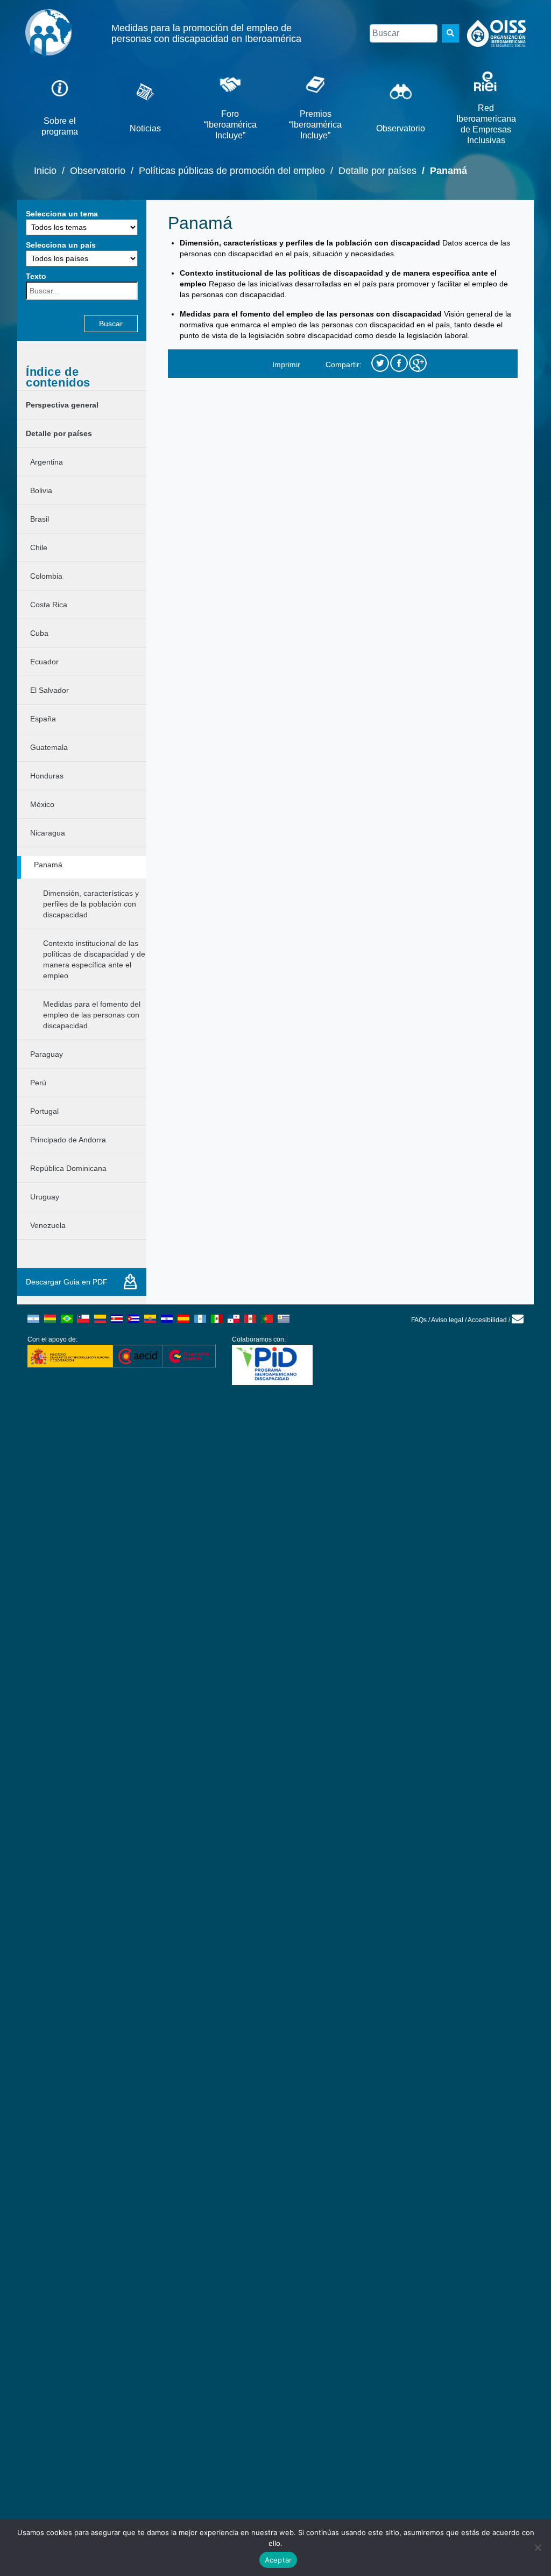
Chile (39, 548)
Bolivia (41, 490)
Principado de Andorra (68, 1140)
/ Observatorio (91, 171)
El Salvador (50, 690)
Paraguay (47, 1054)
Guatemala (49, 747)
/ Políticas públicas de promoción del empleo (225, 171)
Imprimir (286, 363)
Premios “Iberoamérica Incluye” (315, 125)
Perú (38, 1083)
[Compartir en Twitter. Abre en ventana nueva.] (380, 364)
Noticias (145, 128)
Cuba (39, 633)
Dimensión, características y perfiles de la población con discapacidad (91, 904)
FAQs (419, 1320)
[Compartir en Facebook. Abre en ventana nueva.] (399, 364)
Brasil (40, 519)
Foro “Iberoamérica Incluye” (230, 125)
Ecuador (44, 662)
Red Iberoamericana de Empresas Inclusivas (486, 124)
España (43, 719)
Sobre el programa (60, 126)
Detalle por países (59, 433)
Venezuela (48, 1225)
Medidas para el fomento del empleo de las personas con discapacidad (92, 1015)
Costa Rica (49, 605)
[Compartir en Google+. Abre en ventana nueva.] (418, 364)
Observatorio (401, 128)
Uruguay (45, 1197)
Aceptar (278, 2560)
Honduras (47, 776)
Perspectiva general (62, 405)
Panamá (48, 865)
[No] (538, 2547)
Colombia (46, 576)
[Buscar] (450, 33)
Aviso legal (447, 1320)
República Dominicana (68, 1168)
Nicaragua (48, 833)
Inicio (45, 171)
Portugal (44, 1111)
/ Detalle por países (371, 171)
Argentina (47, 462)
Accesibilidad (487, 1320)
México (42, 804)
